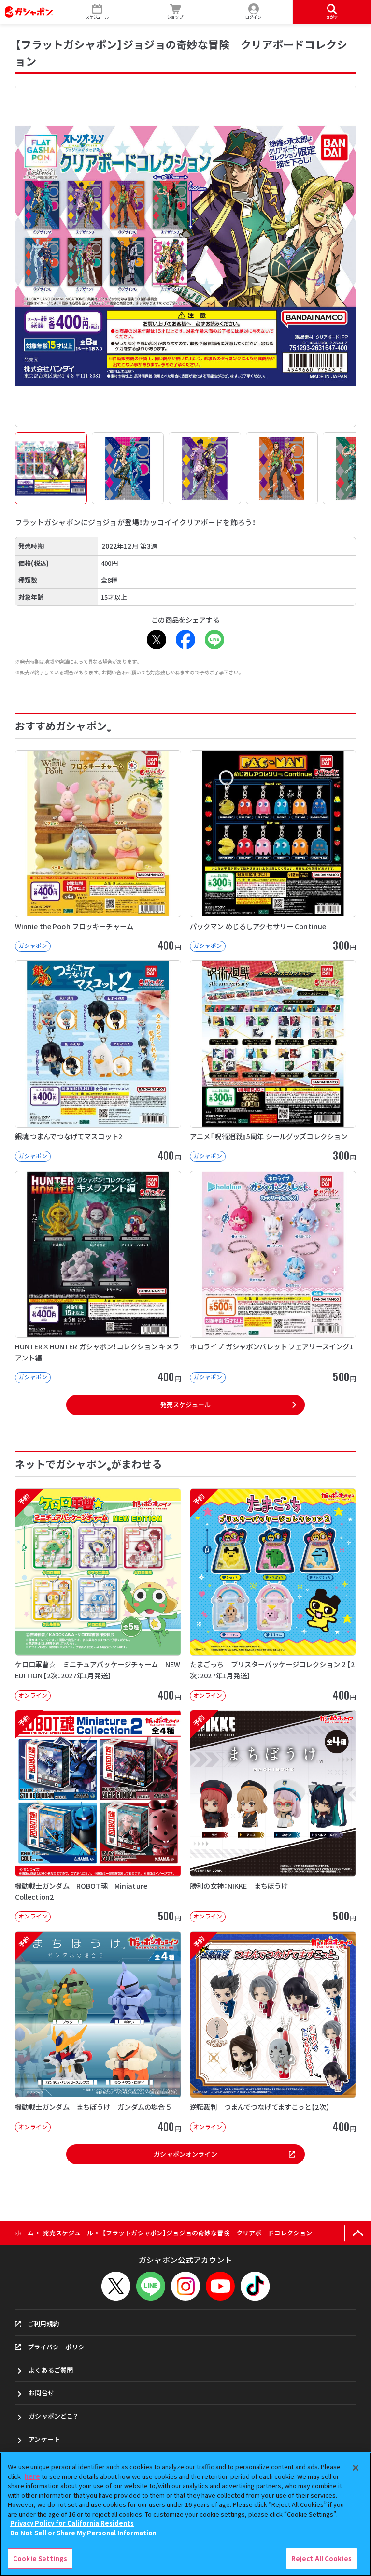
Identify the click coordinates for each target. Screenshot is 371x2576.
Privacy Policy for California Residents (72, 2523)
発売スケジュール (185, 1405)
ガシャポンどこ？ (53, 2416)
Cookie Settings (40, 2558)
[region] (185, 2514)
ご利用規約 (43, 2324)
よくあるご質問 (51, 2370)
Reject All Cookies (321, 2558)
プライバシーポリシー (59, 2347)
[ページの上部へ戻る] (358, 2233)
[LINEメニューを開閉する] (151, 2286)
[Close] (356, 2468)
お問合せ (41, 2393)
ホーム (24, 2233)
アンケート (44, 2439)
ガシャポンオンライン (185, 2154)
